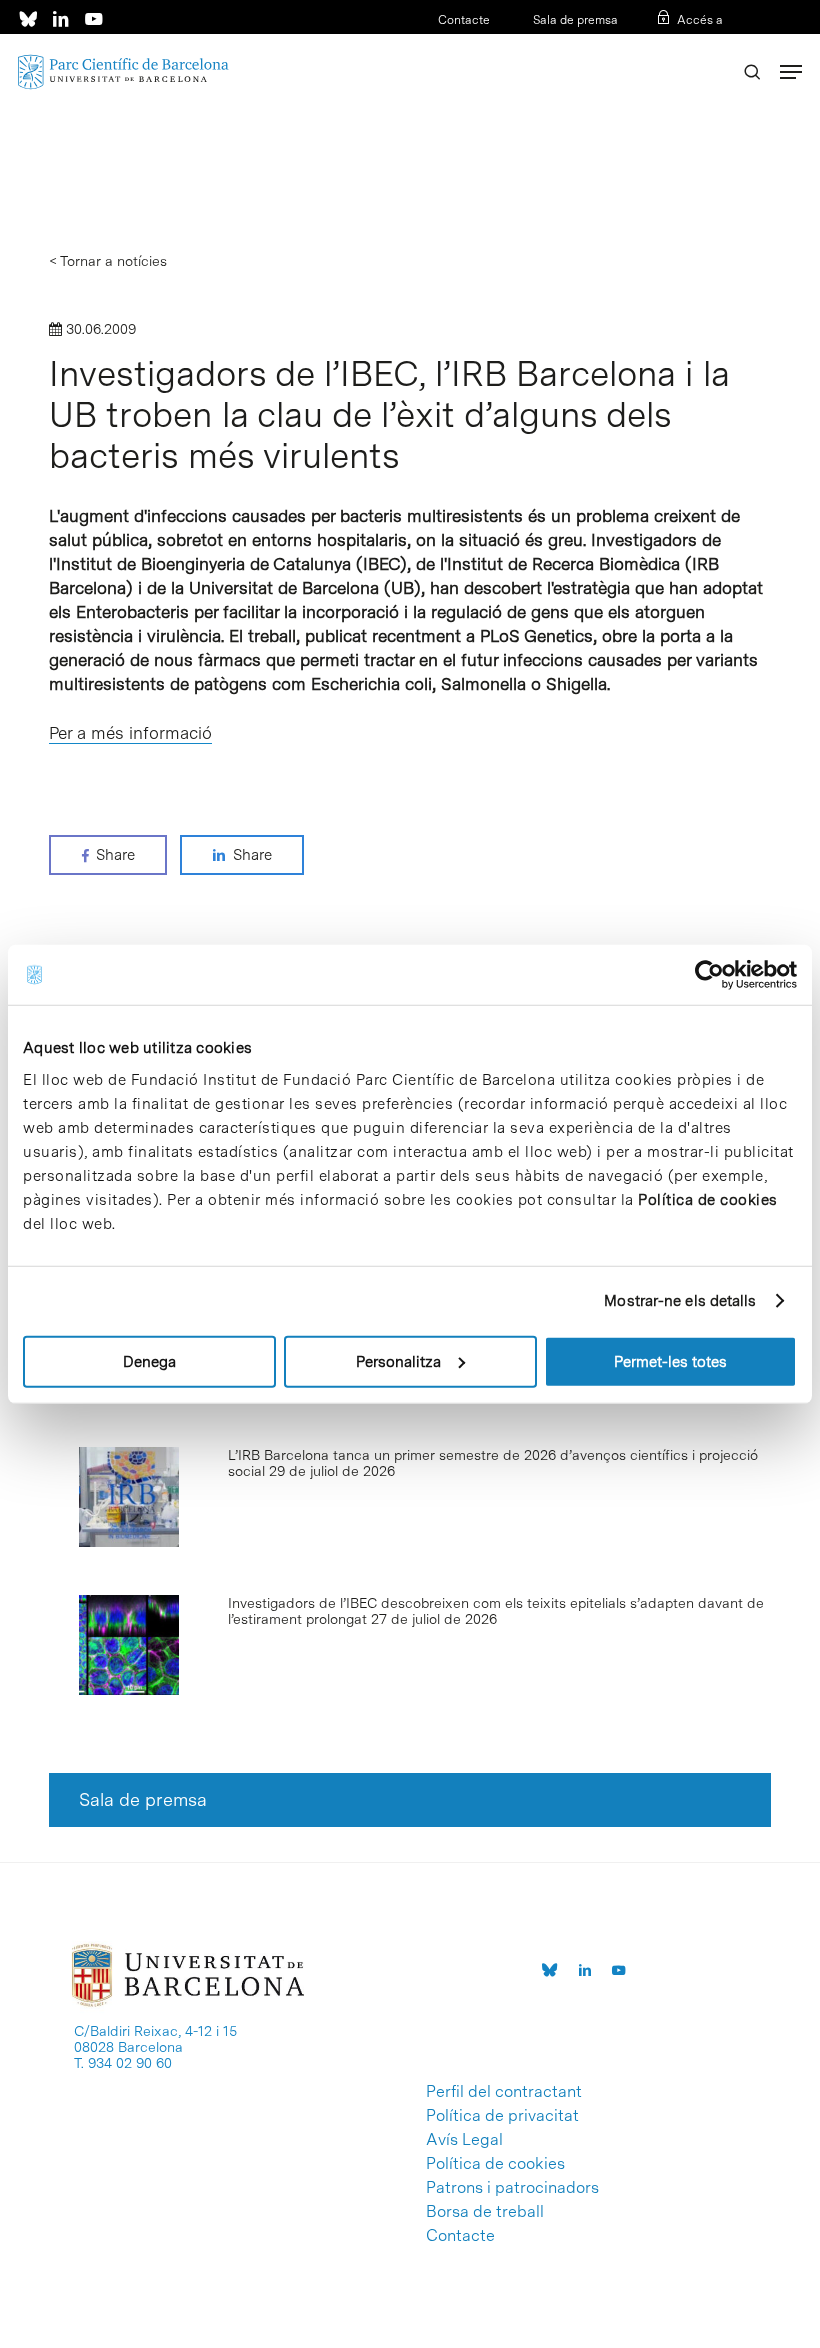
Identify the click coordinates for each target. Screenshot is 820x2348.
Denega (149, 1361)
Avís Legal (464, 2140)
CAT (647, 46)
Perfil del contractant (504, 2092)
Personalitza (398, 1361)
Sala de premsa (574, 20)
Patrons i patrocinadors (512, 2188)
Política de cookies (708, 1199)
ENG (710, 46)
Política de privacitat (502, 2116)
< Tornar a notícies (108, 261)
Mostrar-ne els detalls (680, 1301)
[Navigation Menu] (791, 72)
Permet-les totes (670, 1361)
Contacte (464, 20)
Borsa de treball (485, 2212)
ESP (678, 46)
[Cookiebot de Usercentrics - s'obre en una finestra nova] (709, 975)
